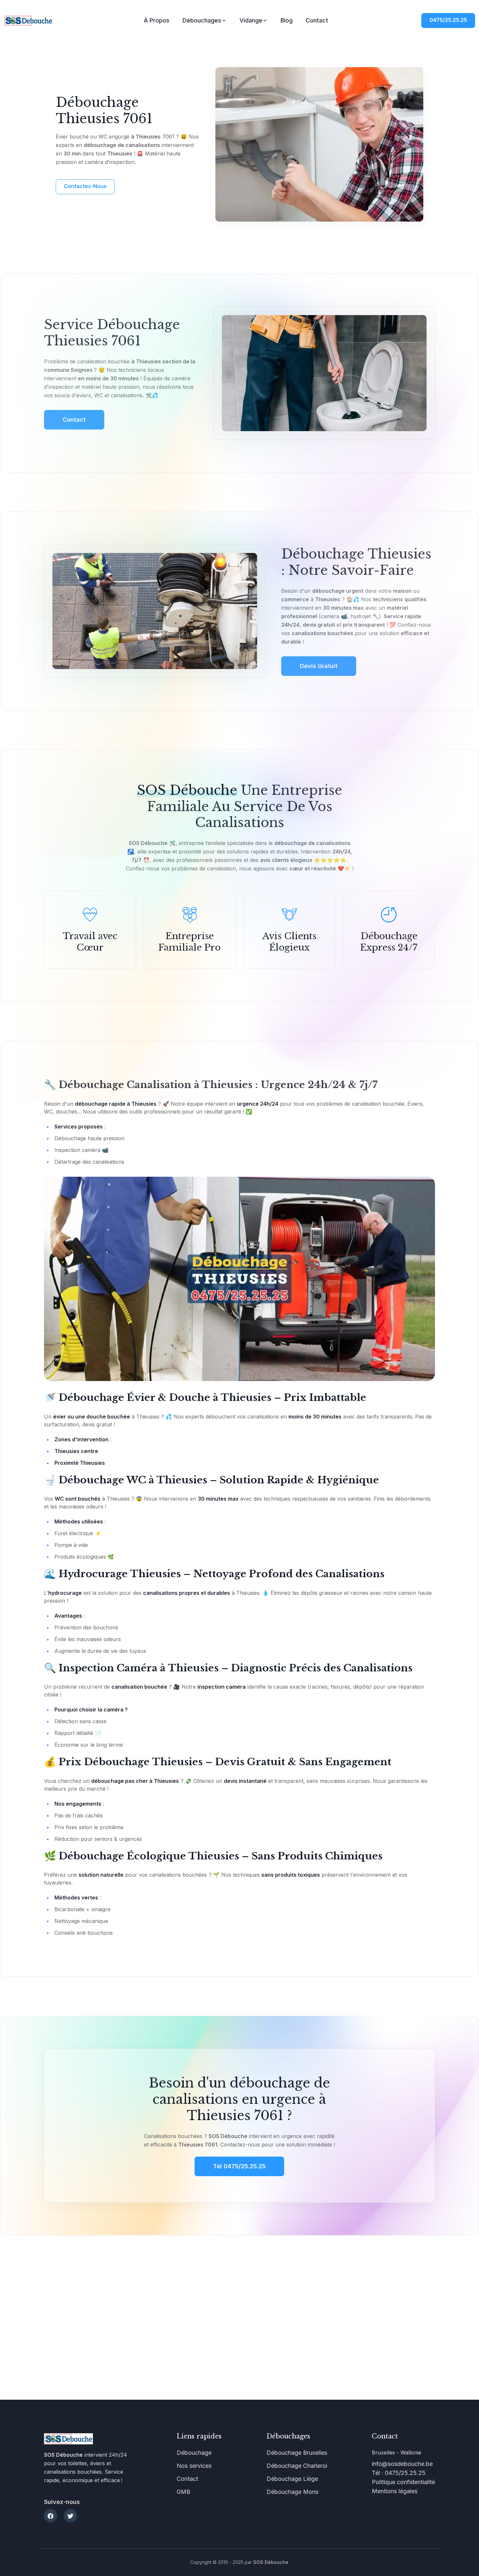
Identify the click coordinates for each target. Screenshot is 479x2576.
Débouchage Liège (292, 2479)
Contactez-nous (85, 186)
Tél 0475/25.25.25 (239, 2166)
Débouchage (194, 2453)
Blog (287, 20)
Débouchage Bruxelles (297, 2453)
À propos (157, 20)
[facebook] (51, 2516)
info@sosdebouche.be (402, 2464)
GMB (183, 2492)
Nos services (194, 2466)
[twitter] (70, 2516)
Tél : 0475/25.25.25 (399, 2473)
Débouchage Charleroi (297, 2466)
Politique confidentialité (403, 2482)
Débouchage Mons (292, 2492)
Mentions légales (395, 2491)
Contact (317, 20)
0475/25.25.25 (448, 20)
